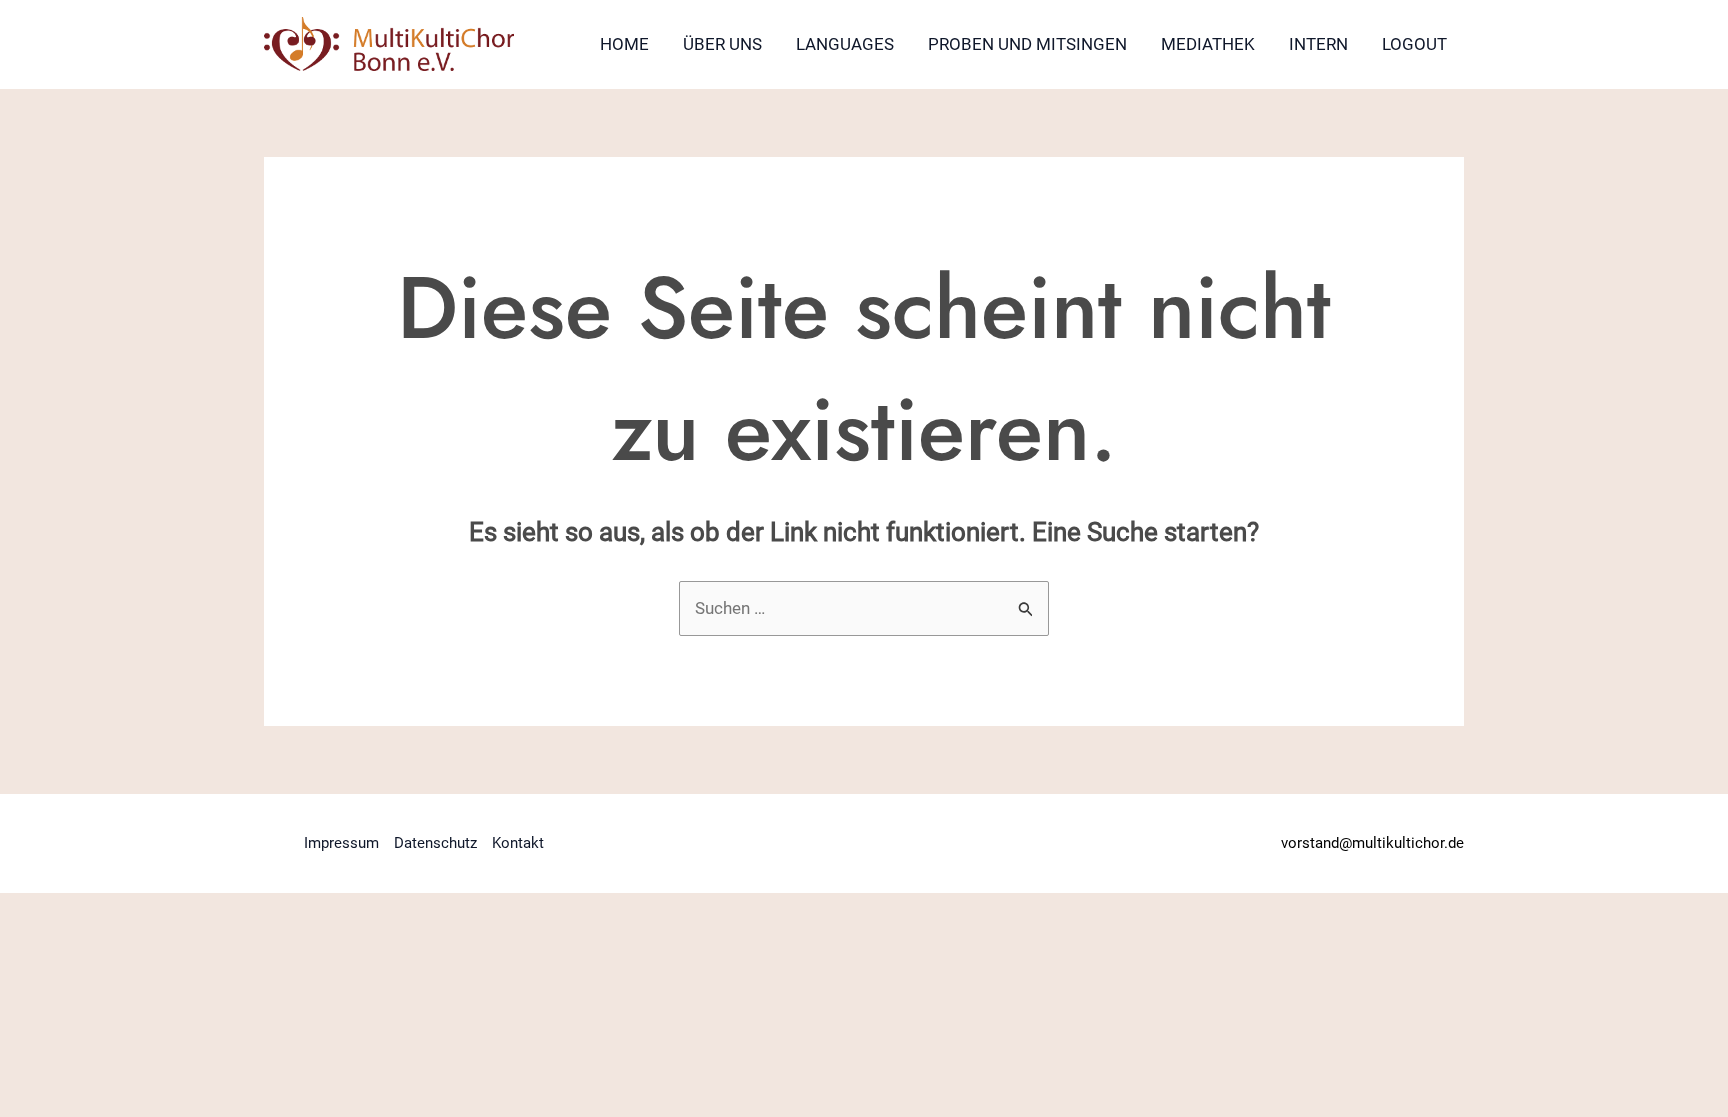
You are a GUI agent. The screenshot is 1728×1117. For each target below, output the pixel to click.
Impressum (341, 843)
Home (624, 44)
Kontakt (518, 843)
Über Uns (722, 44)
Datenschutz (435, 843)
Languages (845, 44)
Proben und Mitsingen (1027, 44)
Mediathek (1208, 44)
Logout (1414, 44)
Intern (1318, 44)
